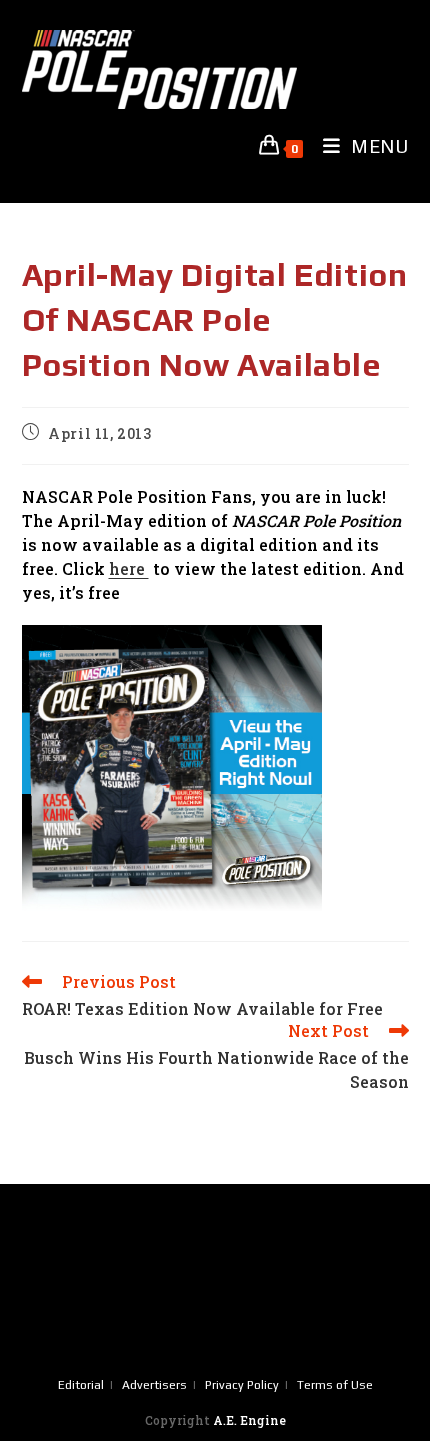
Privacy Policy (242, 1385)
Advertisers (154, 1385)
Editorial (81, 1385)
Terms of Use (335, 1385)
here (129, 568)
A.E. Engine (249, 1420)
